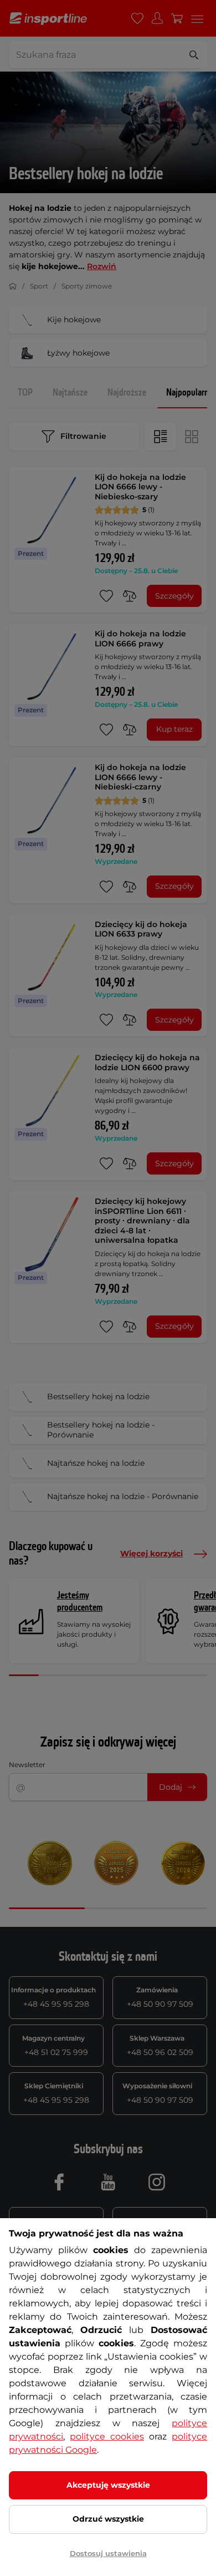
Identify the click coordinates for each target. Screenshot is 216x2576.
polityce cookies (107, 2436)
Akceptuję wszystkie (108, 2485)
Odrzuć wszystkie (108, 2519)
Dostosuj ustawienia (108, 2553)
